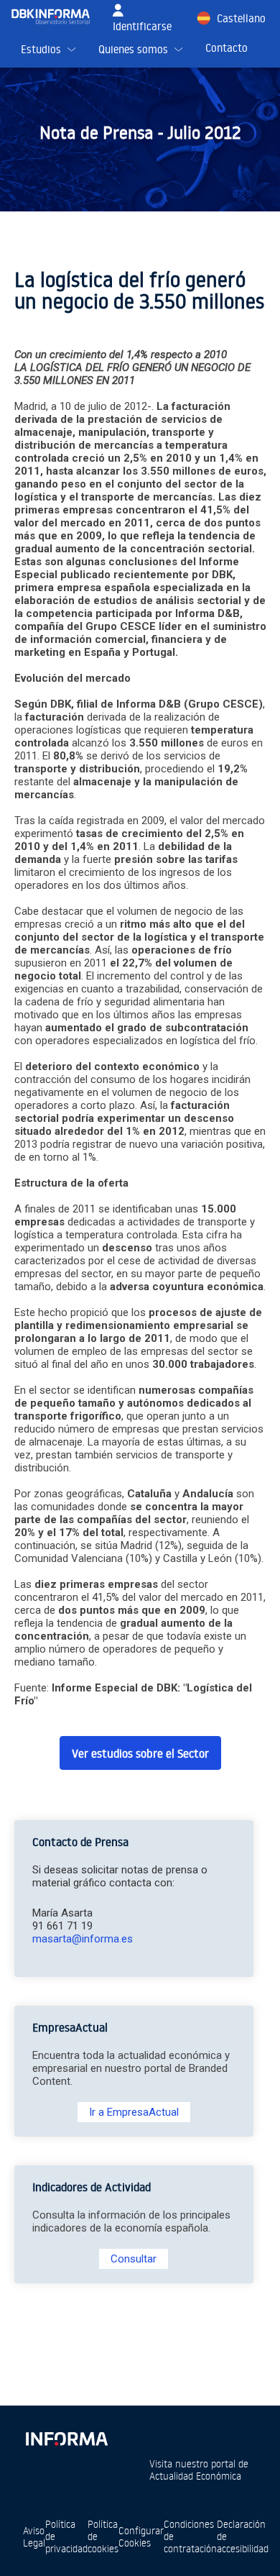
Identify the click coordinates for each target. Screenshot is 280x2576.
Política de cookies (103, 2536)
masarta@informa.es (83, 1939)
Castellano (241, 18)
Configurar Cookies (141, 2536)
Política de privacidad (66, 2536)
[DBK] (56, 17)
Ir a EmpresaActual (134, 2112)
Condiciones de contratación (190, 2536)
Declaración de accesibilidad (243, 2536)
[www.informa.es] (66, 2436)
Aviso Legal (34, 2536)
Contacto (227, 48)
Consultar (134, 2259)
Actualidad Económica (195, 2476)
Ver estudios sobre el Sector (140, 1753)
